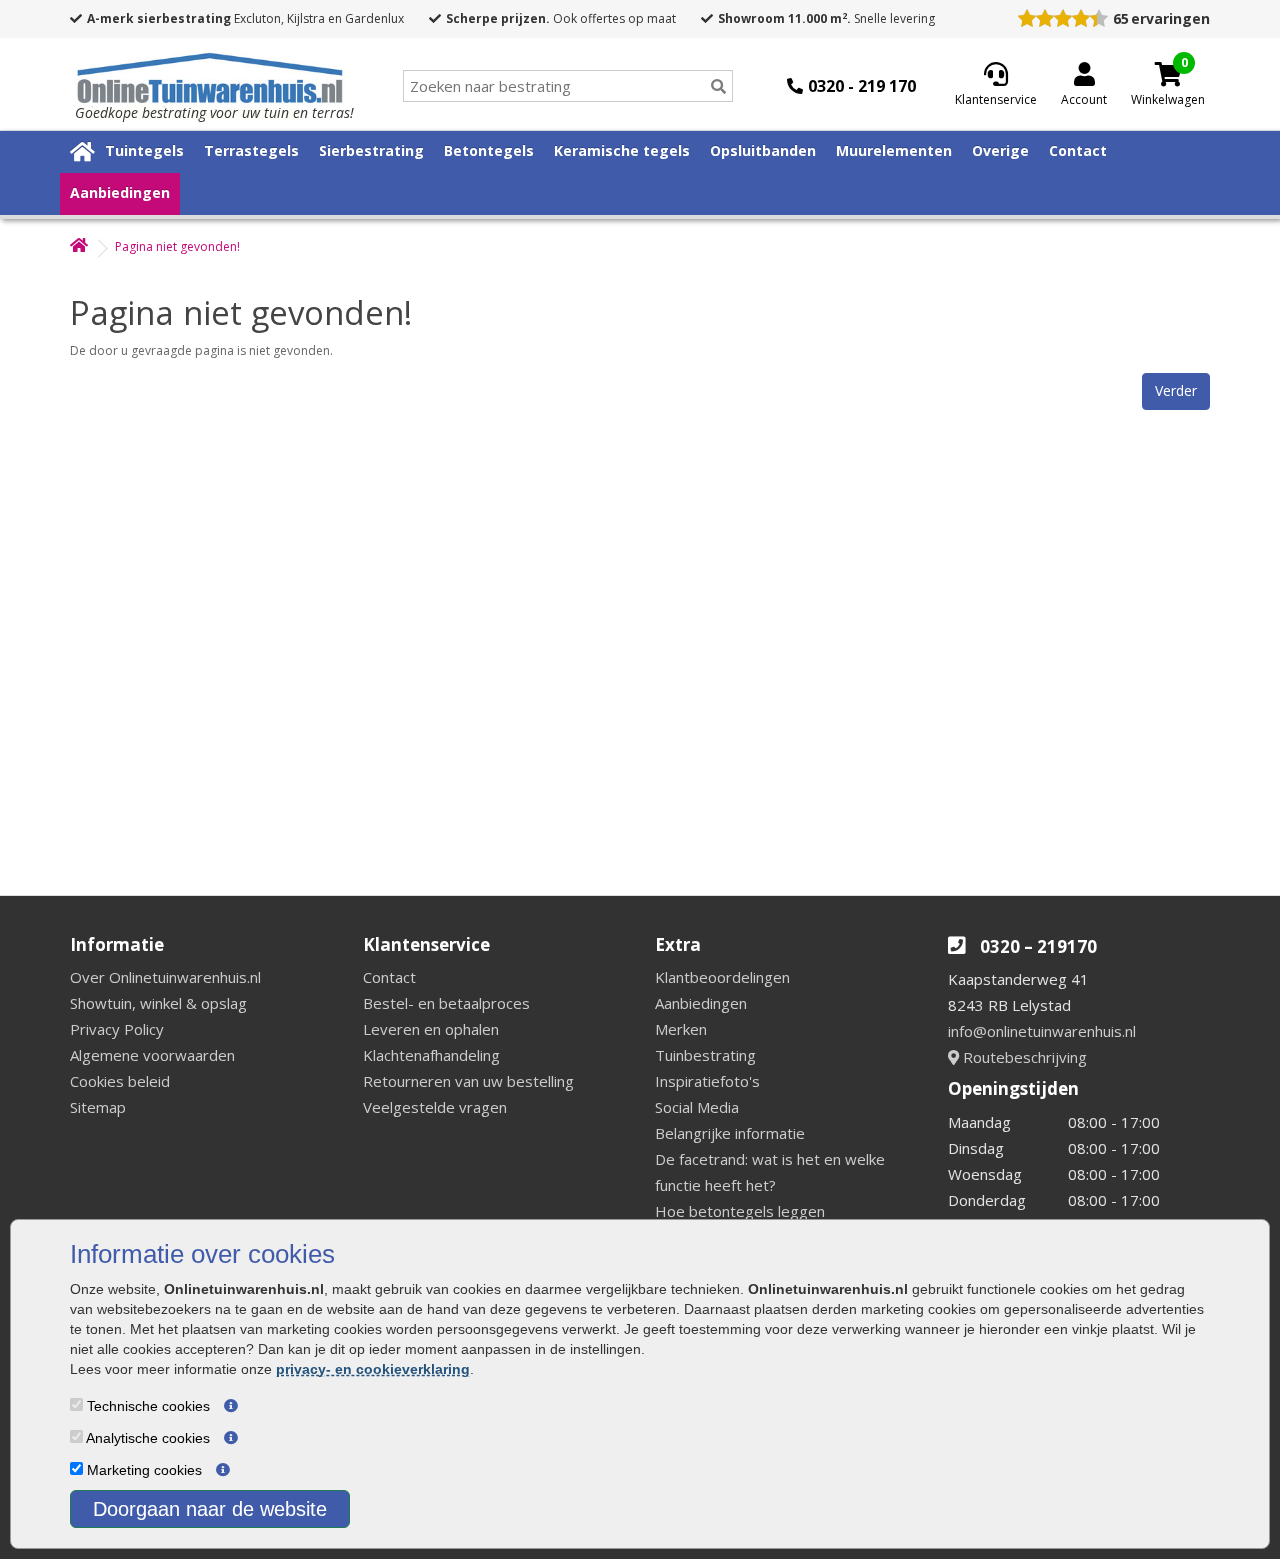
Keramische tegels (622, 150)
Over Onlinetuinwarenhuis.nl (165, 977)
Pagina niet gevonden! (177, 246)
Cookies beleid (120, 1081)
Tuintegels (144, 150)
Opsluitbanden (763, 150)
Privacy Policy (117, 1029)
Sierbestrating (371, 150)
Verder (1176, 390)
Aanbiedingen (120, 192)
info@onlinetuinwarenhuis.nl (1042, 1031)
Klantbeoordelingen (722, 977)
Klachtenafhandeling (431, 1055)
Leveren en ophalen (431, 1029)
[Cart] (1168, 74)
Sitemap (98, 1107)
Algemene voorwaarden (152, 1055)
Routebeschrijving (1023, 1057)
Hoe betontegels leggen (740, 1211)
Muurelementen (894, 150)
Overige (1000, 150)
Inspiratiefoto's (707, 1081)
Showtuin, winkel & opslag (158, 1003)
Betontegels (489, 150)
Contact (1078, 150)
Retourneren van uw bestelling (468, 1081)
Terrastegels (251, 150)
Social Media (697, 1107)
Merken (681, 1029)
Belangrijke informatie (730, 1133)
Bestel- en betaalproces (446, 1003)
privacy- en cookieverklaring (373, 1369)
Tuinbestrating (705, 1055)
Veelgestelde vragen (435, 1107)
